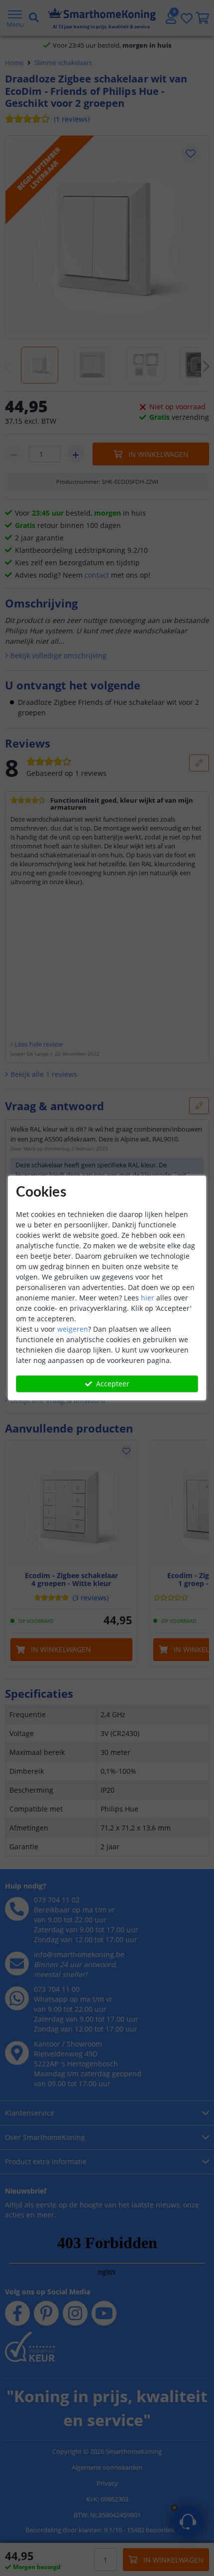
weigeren (73, 1329)
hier (148, 1298)
